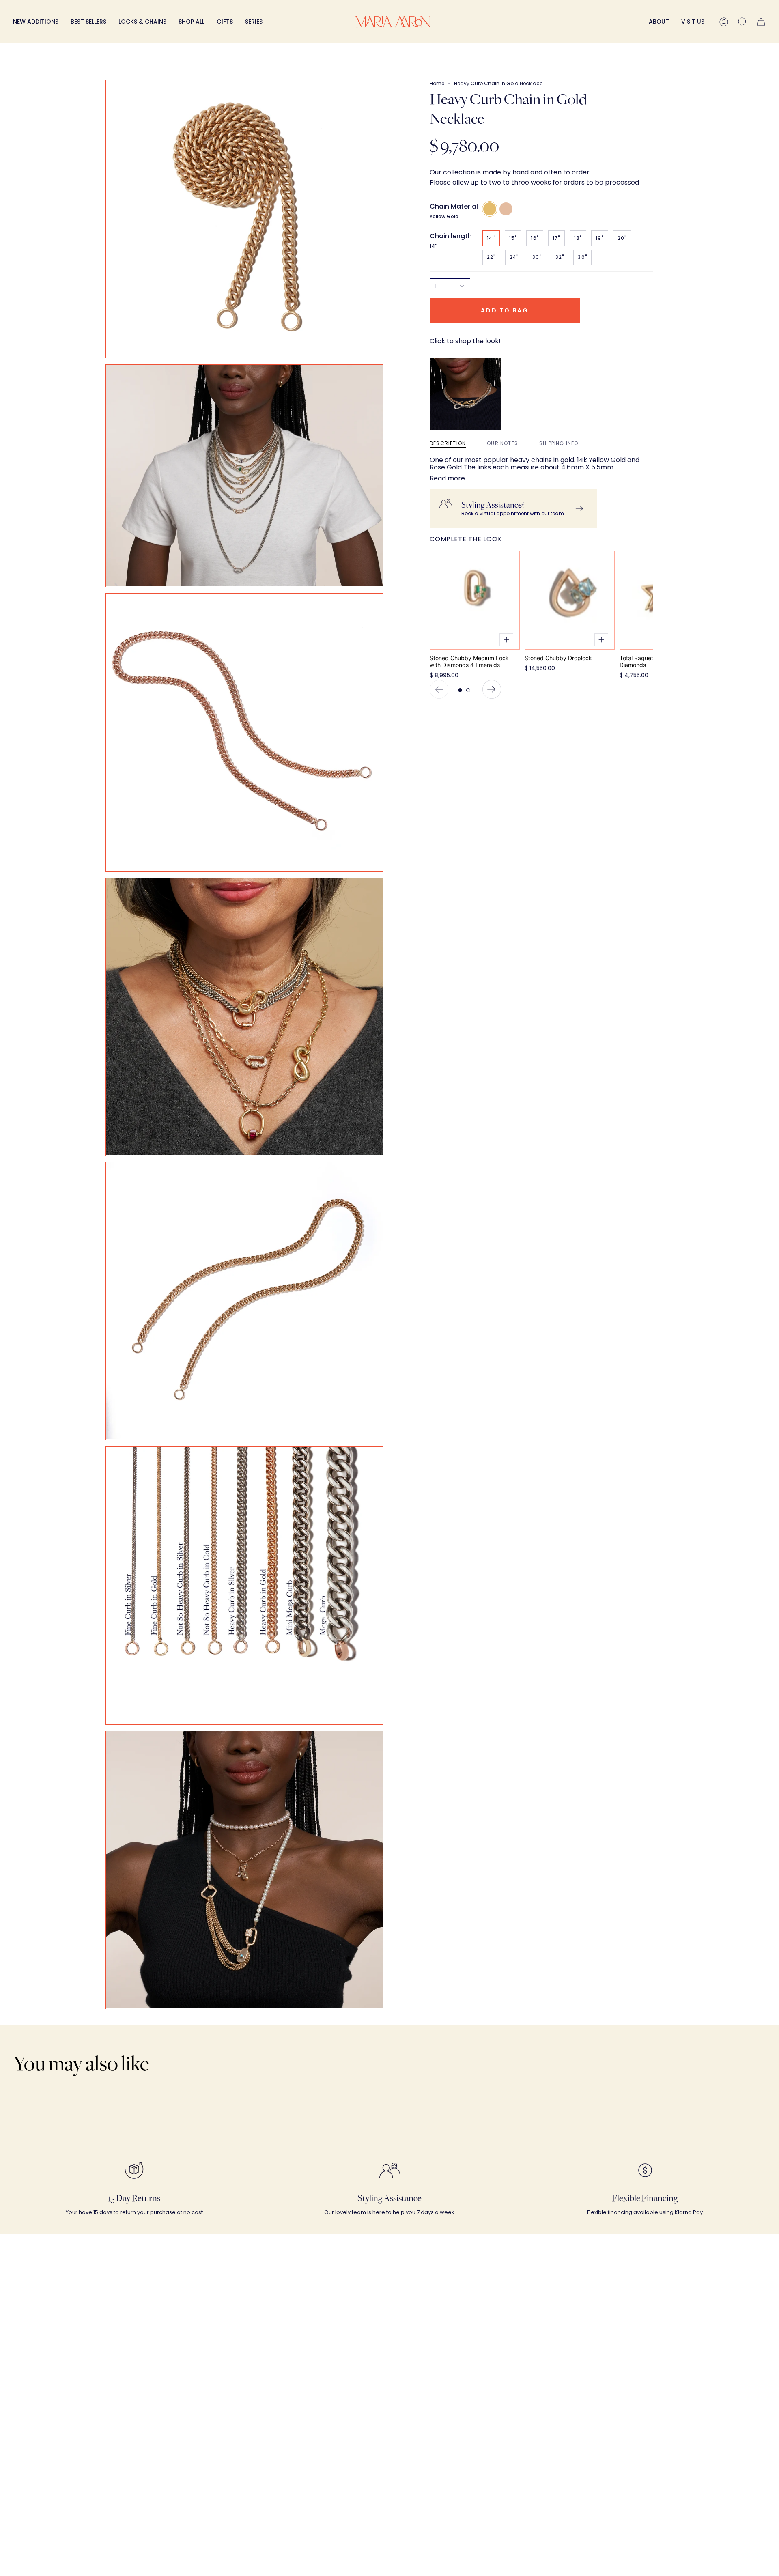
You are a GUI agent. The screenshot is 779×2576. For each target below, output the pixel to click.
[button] (142, 22)
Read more (447, 478)
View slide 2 (468, 690)
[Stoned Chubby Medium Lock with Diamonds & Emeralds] (475, 600)
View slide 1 (460, 690)
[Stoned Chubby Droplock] (570, 600)
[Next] (492, 689)
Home (437, 83)
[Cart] (761, 22)
